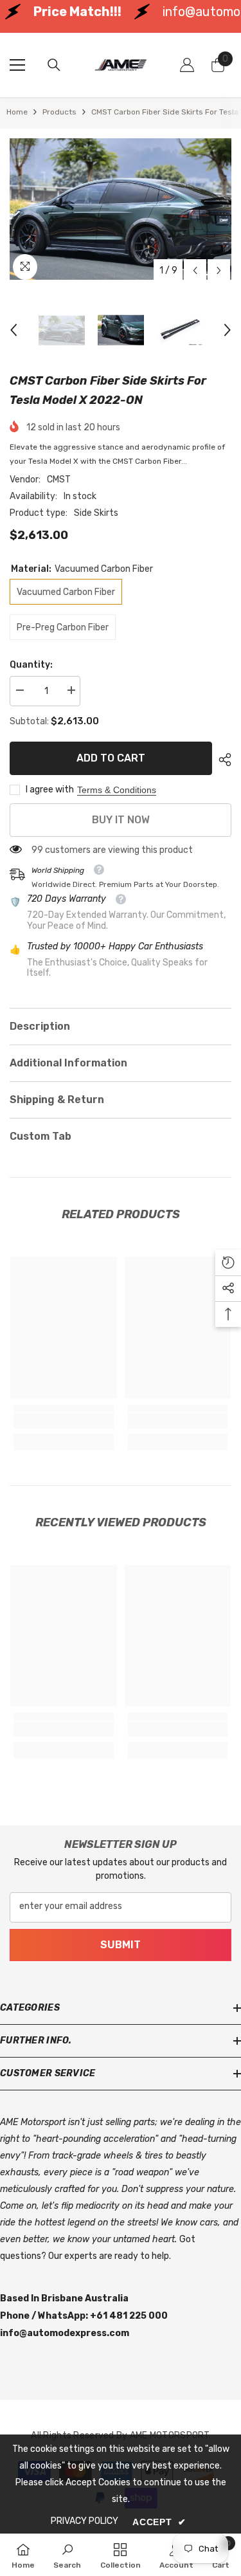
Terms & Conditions (117, 790)
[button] (195, 270)
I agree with (50, 790)
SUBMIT (121, 1945)
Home (17, 112)
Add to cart (111, 758)
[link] (64, 1421)
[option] (121, 209)
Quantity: (31, 665)
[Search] (54, 65)
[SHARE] (222, 760)
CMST (59, 480)
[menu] (17, 65)
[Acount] (187, 65)
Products (59, 112)
